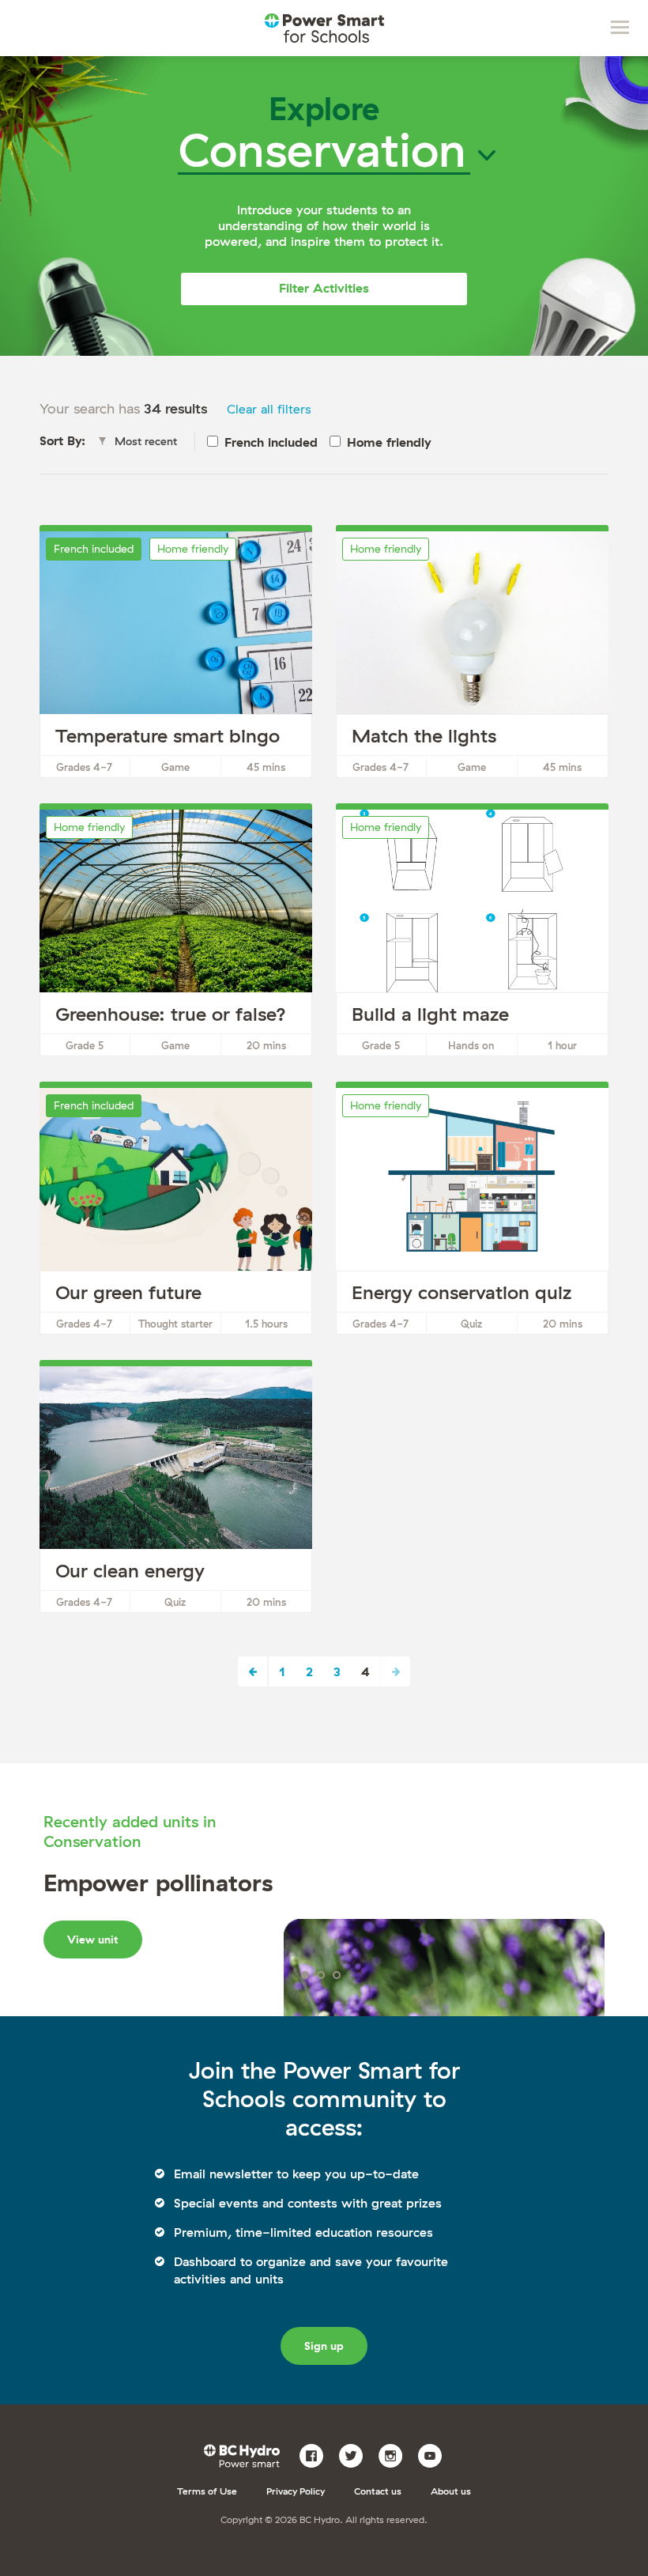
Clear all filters (269, 409)
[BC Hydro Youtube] (436, 2454)
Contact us (378, 2491)
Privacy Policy (296, 2491)
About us (451, 2491)
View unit (93, 1940)
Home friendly (389, 442)
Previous (253, 1671)
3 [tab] (337, 1975)
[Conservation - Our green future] (176, 1211)
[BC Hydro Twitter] (357, 2454)
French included (271, 442)
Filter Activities (324, 288)
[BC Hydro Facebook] (317, 2454)
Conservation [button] (322, 149)
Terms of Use (207, 2491)
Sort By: (62, 440)
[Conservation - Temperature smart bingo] (176, 655)
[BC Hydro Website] (245, 2454)
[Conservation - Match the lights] (472, 655)
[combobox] (142, 442)
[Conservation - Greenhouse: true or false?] (176, 933)
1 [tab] (305, 1975)
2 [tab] (321, 1975)
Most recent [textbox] (146, 441)
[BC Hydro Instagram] (396, 2454)
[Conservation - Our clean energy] (176, 1490)
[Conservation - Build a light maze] (472, 933)
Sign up (324, 2346)
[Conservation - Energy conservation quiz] (472, 1211)
